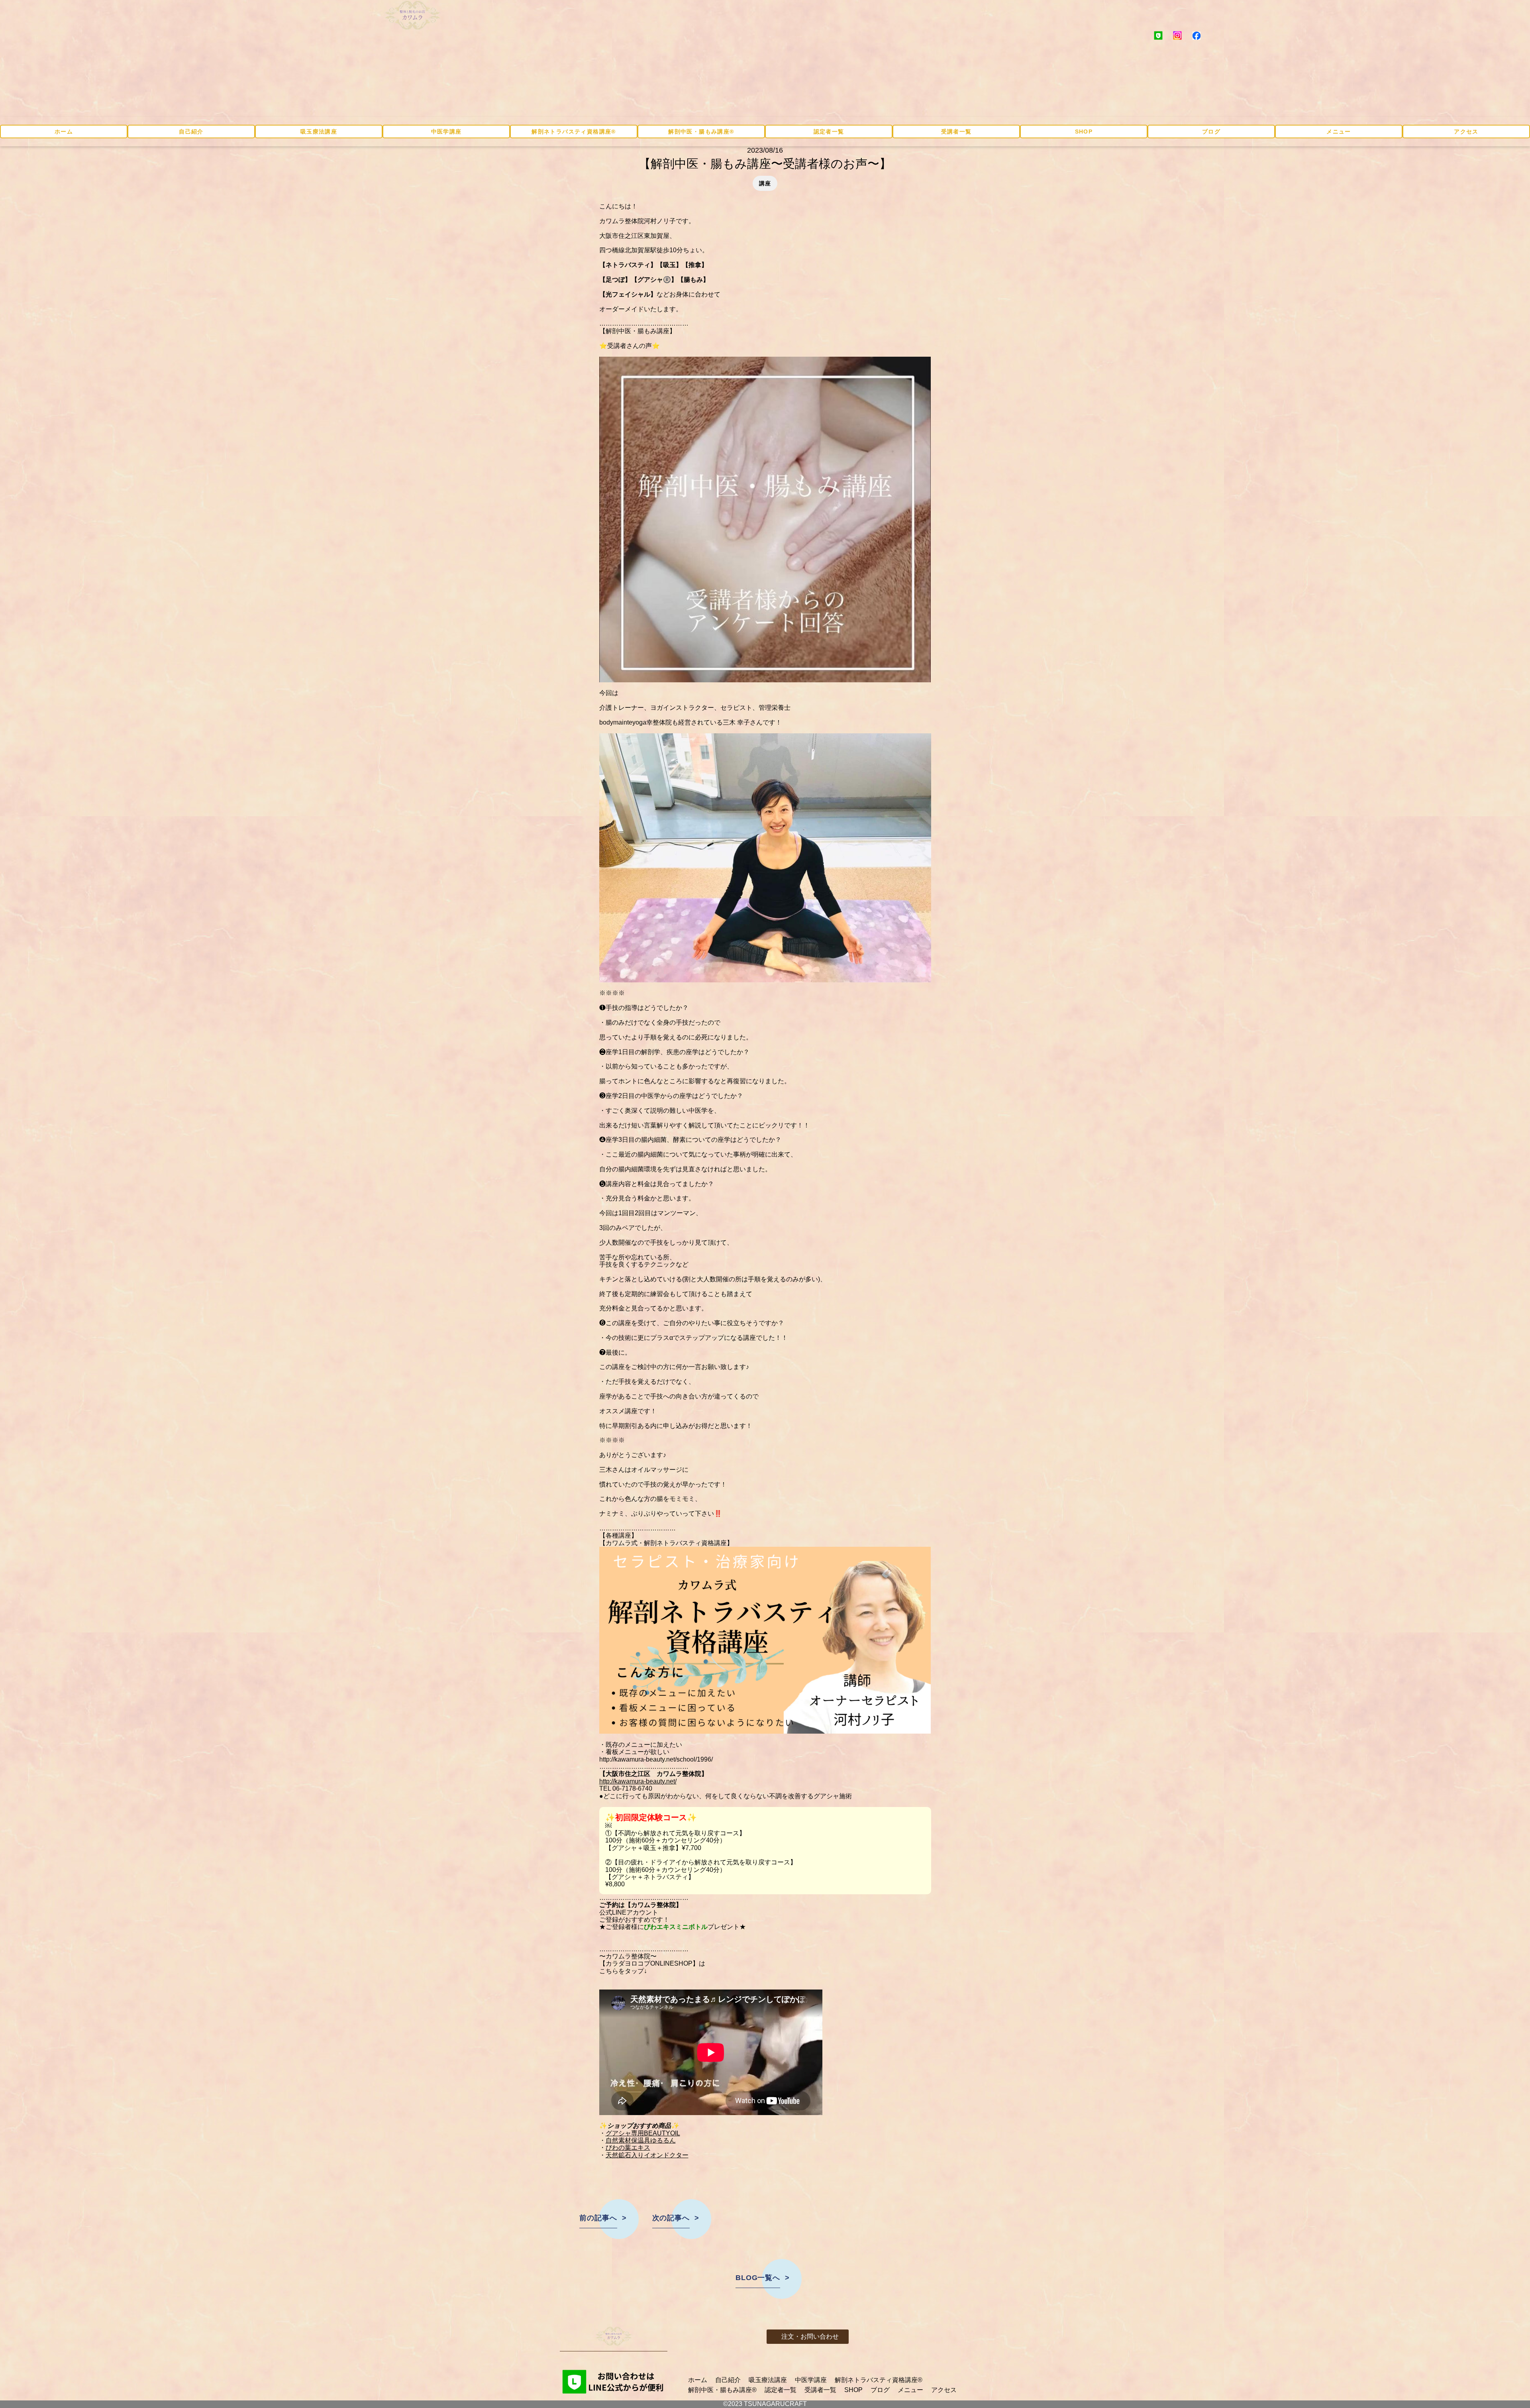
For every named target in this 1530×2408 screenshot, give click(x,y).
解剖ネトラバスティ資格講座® (574, 132)
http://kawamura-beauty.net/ (638, 1781)
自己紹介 (191, 132)
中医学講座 (446, 132)
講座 (765, 183)
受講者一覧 (956, 132)
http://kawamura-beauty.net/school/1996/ (656, 1759)
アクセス (1466, 132)
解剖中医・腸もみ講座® (701, 132)
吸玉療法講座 (319, 132)
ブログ (1211, 132)
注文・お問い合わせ (810, 2336)
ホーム (64, 132)
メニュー (1339, 132)
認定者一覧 (829, 132)
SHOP (1084, 132)
